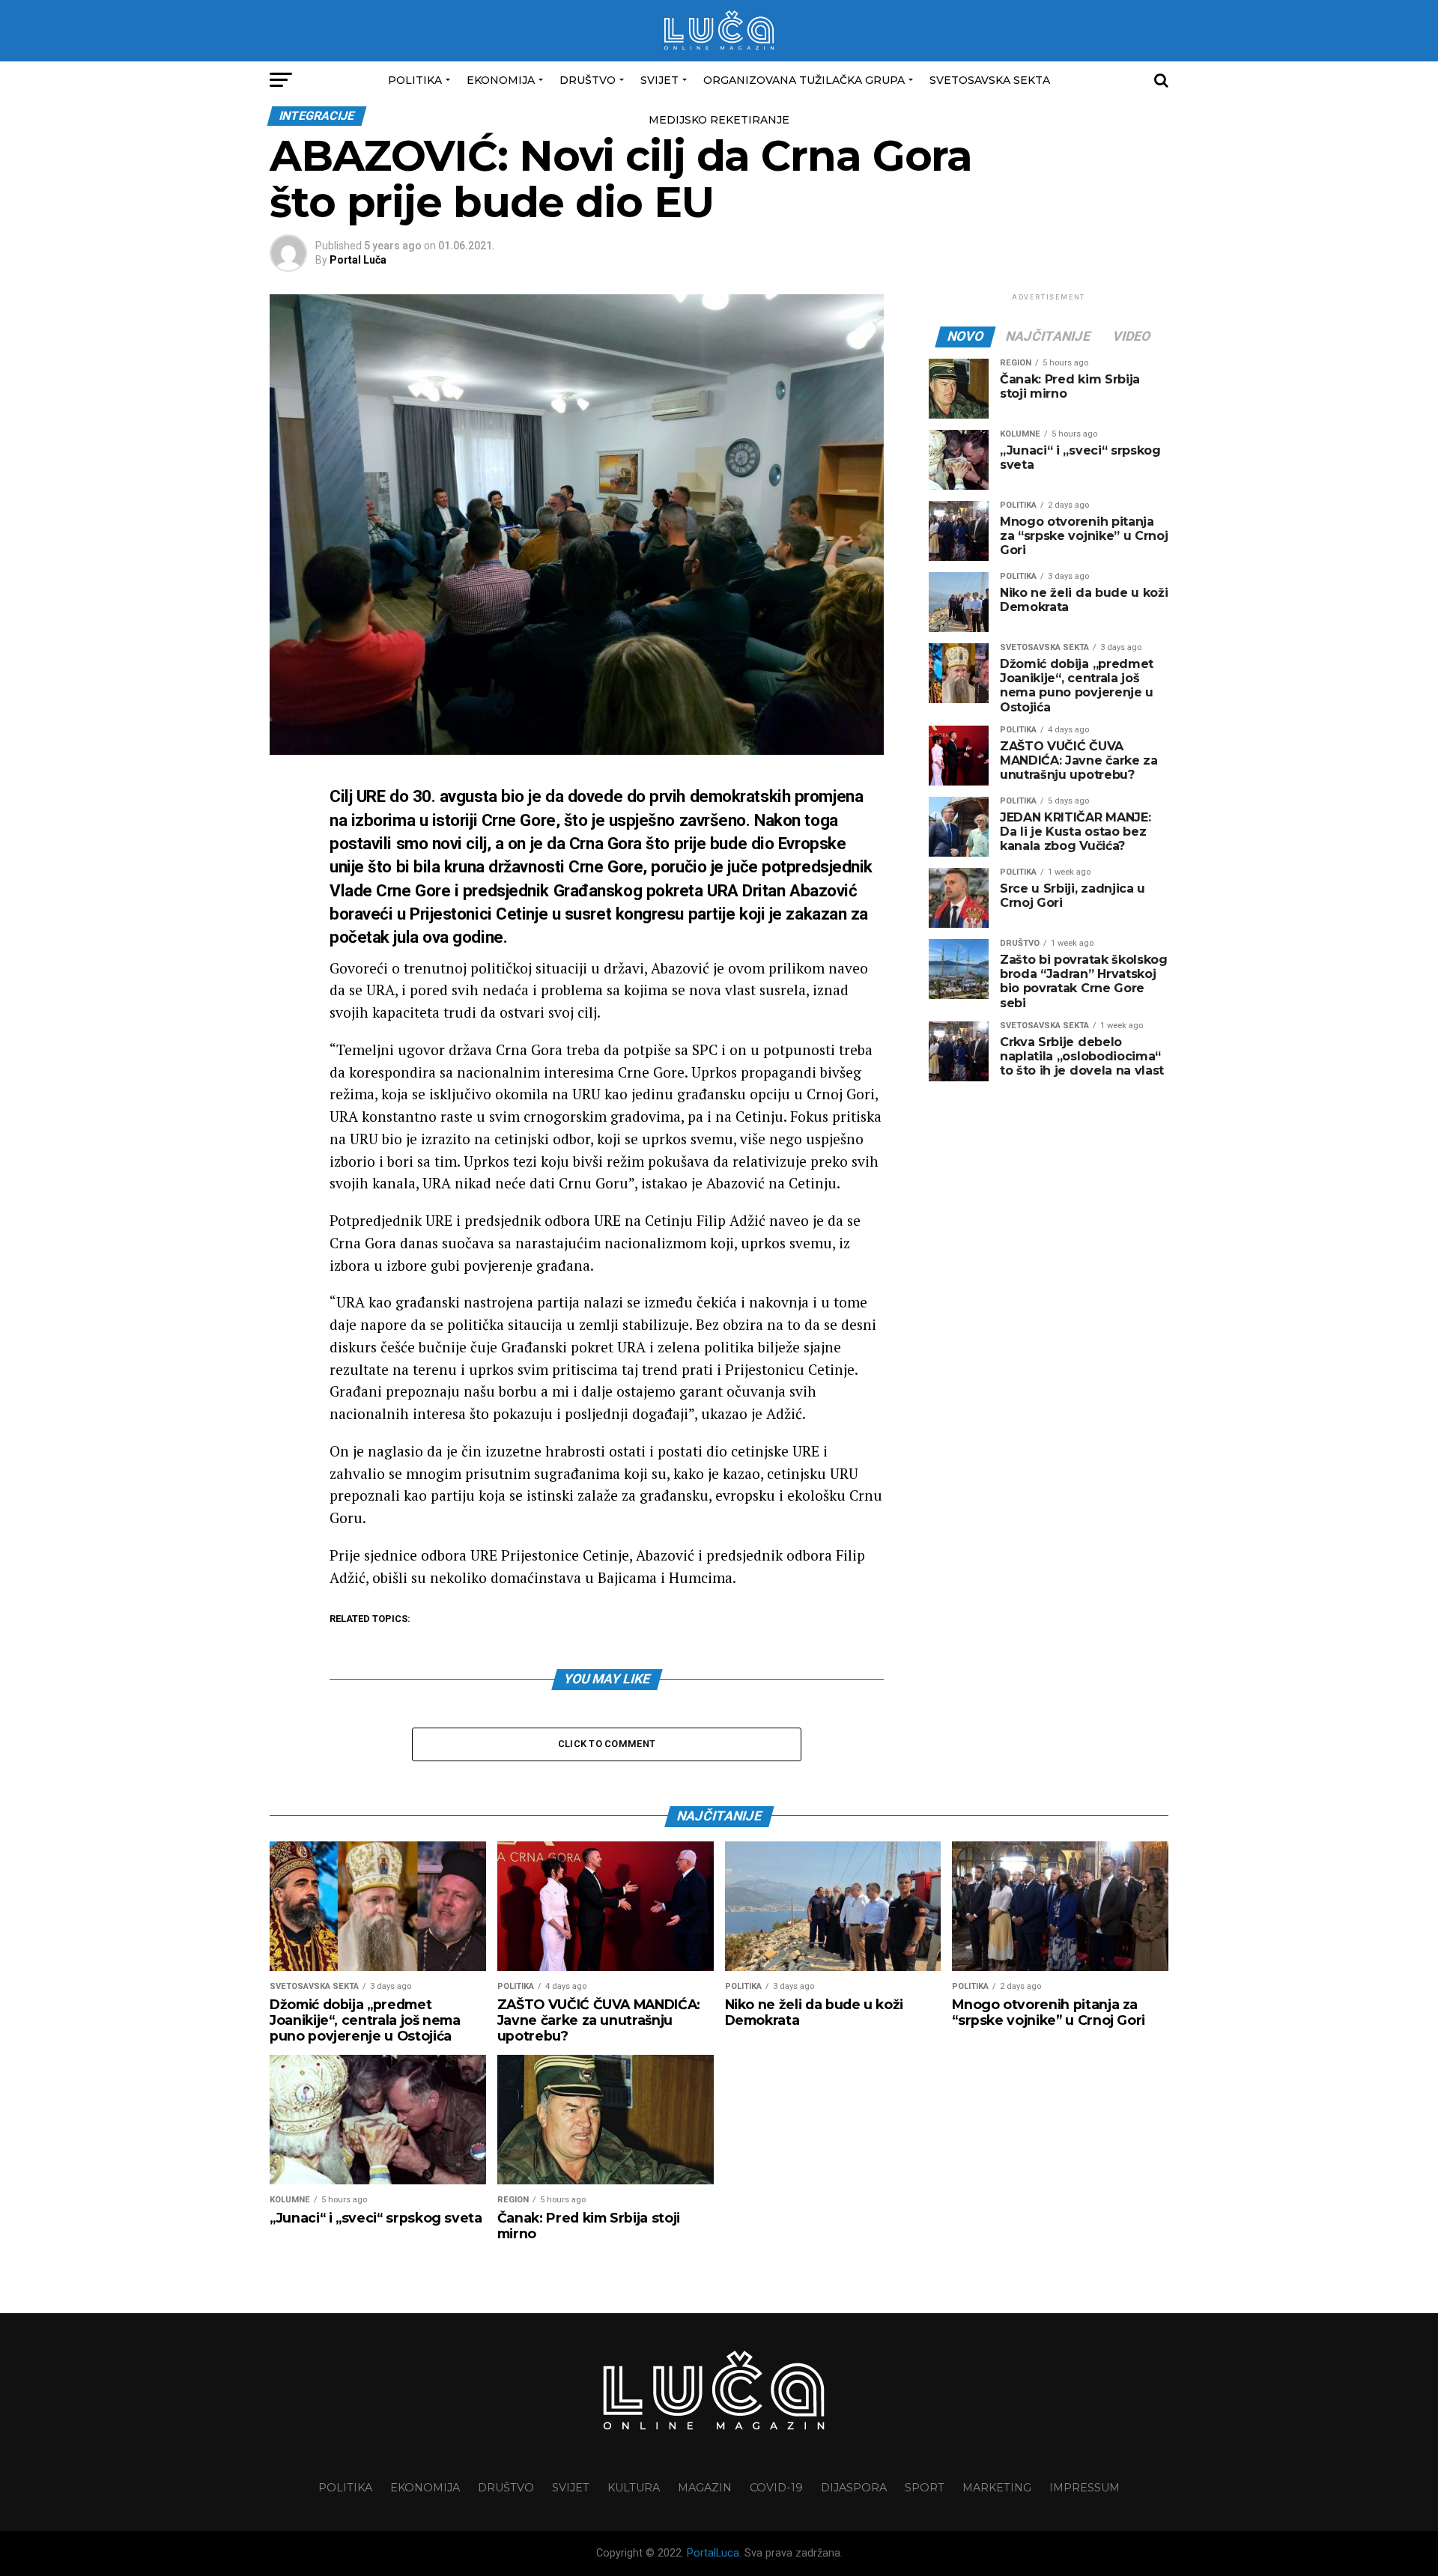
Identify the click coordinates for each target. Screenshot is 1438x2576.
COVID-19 (776, 2488)
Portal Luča (358, 260)
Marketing (997, 2488)
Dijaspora (854, 2488)
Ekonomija (501, 80)
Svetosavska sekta (990, 80)
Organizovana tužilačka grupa (804, 80)
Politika (415, 80)
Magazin (705, 2488)
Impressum (1084, 2488)
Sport (925, 2488)
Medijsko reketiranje (719, 120)
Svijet (659, 80)
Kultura (634, 2488)
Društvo (588, 80)
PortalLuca (713, 2553)
